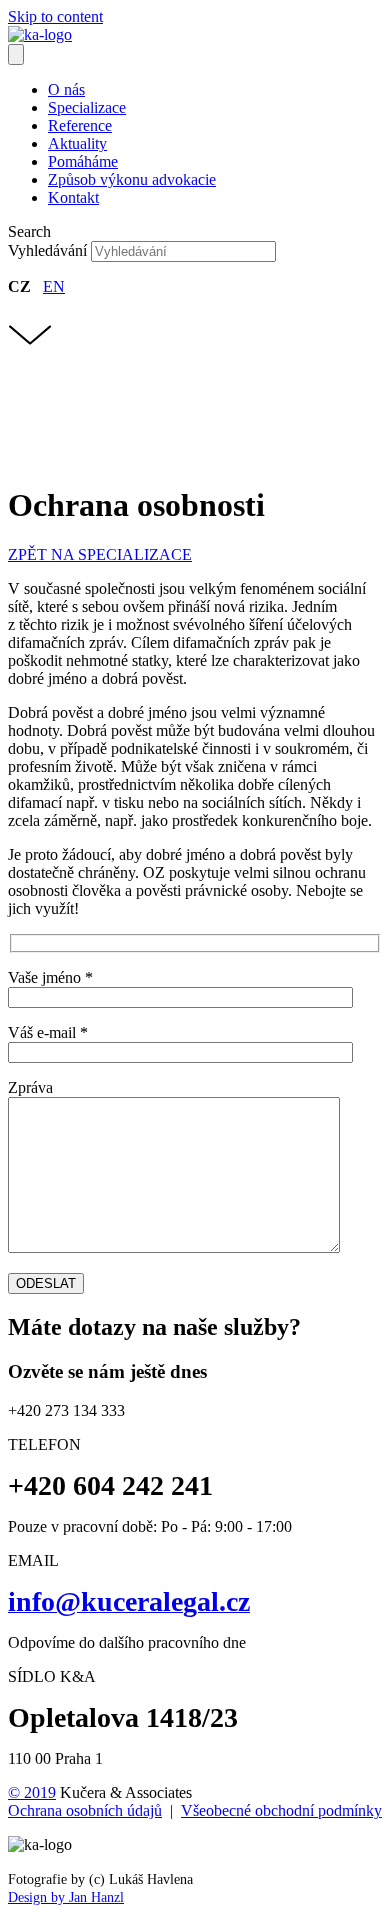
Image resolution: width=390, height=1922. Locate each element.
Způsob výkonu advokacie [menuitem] (132, 179)
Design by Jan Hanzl (66, 1897)
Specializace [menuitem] (87, 107)
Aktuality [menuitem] (77, 143)
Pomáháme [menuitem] (83, 161)
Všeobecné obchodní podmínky (281, 1810)
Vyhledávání (49, 250)
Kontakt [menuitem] (73, 197)
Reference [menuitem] (80, 125)
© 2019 (32, 1792)
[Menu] (16, 54)
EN (54, 286)
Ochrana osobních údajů (85, 1810)
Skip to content (55, 16)
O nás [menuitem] (66, 89)
